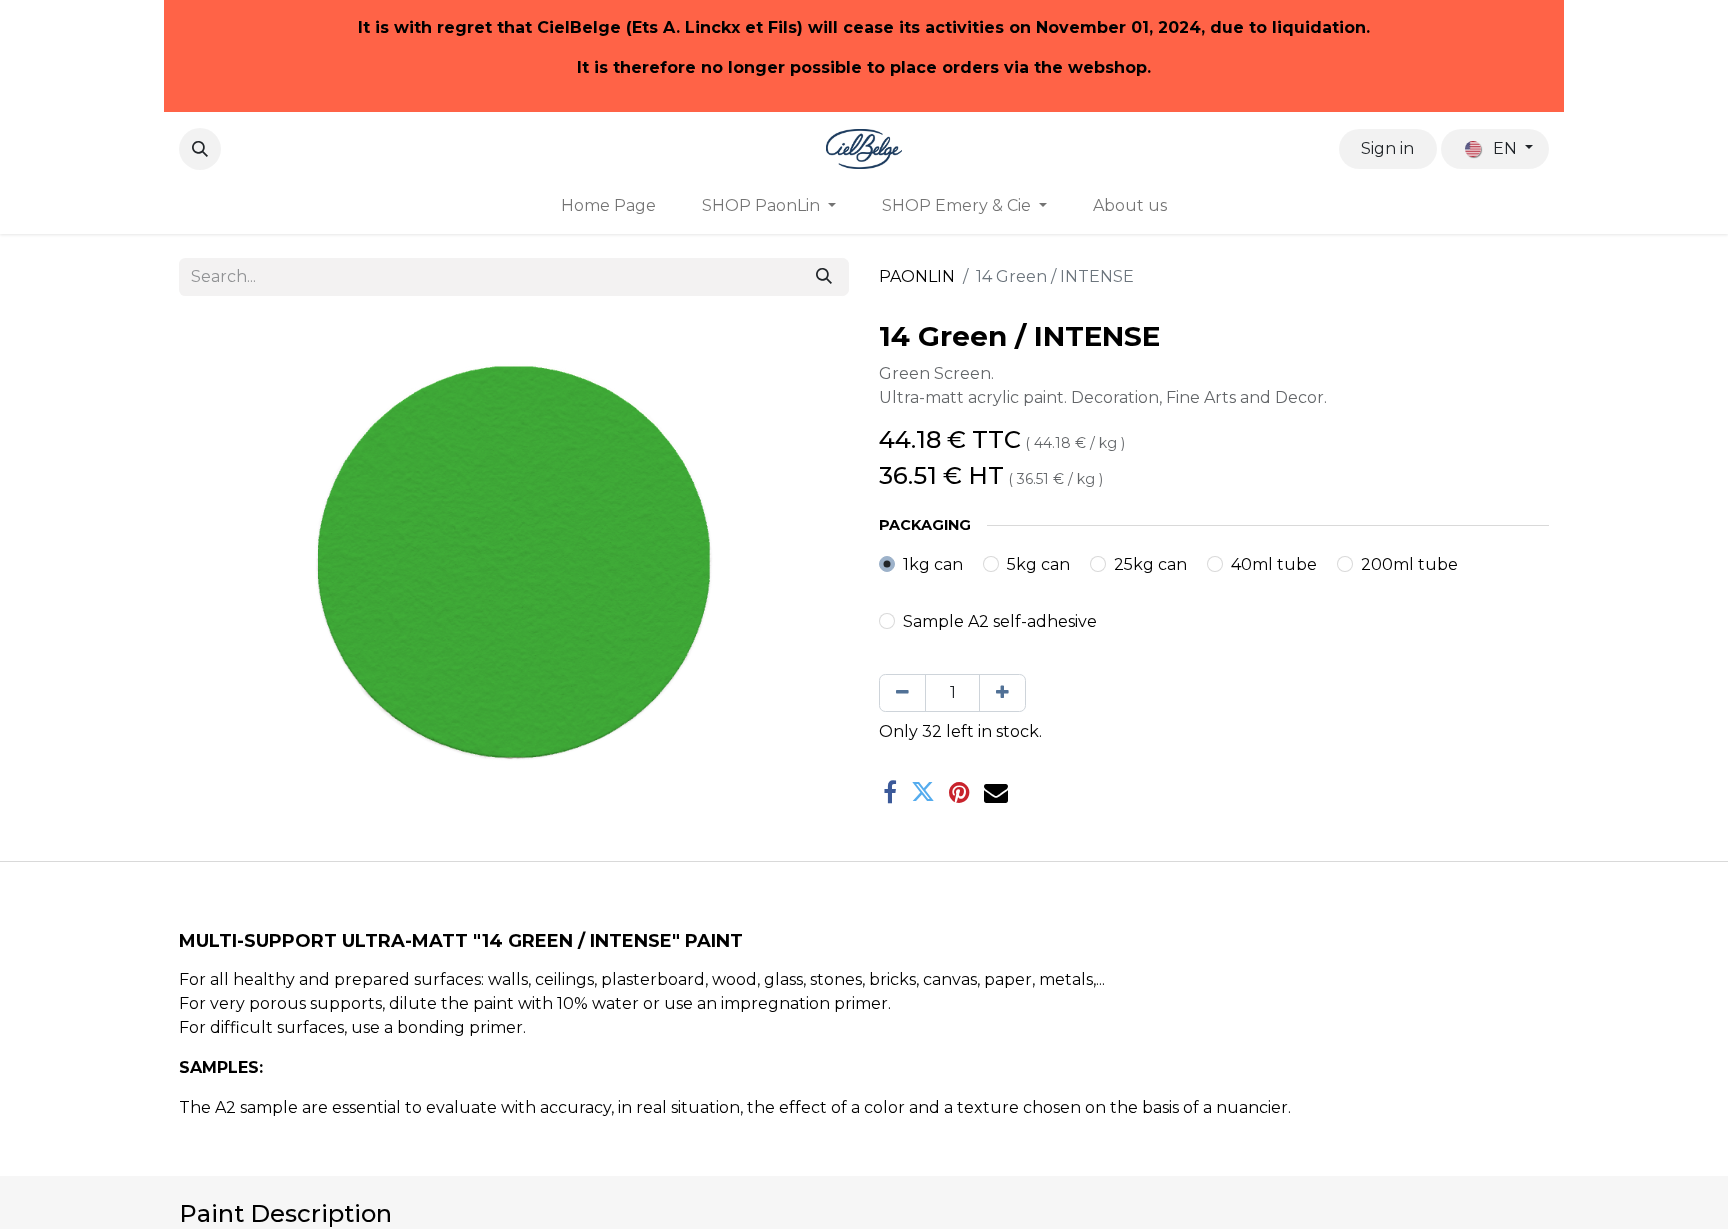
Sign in (1387, 148)
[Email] (996, 792)
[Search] (824, 277)
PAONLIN (917, 276)
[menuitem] (608, 206)
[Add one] (1002, 693)
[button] (200, 149)
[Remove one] (902, 693)
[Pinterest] (959, 792)
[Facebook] (890, 792)
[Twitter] (923, 792)
